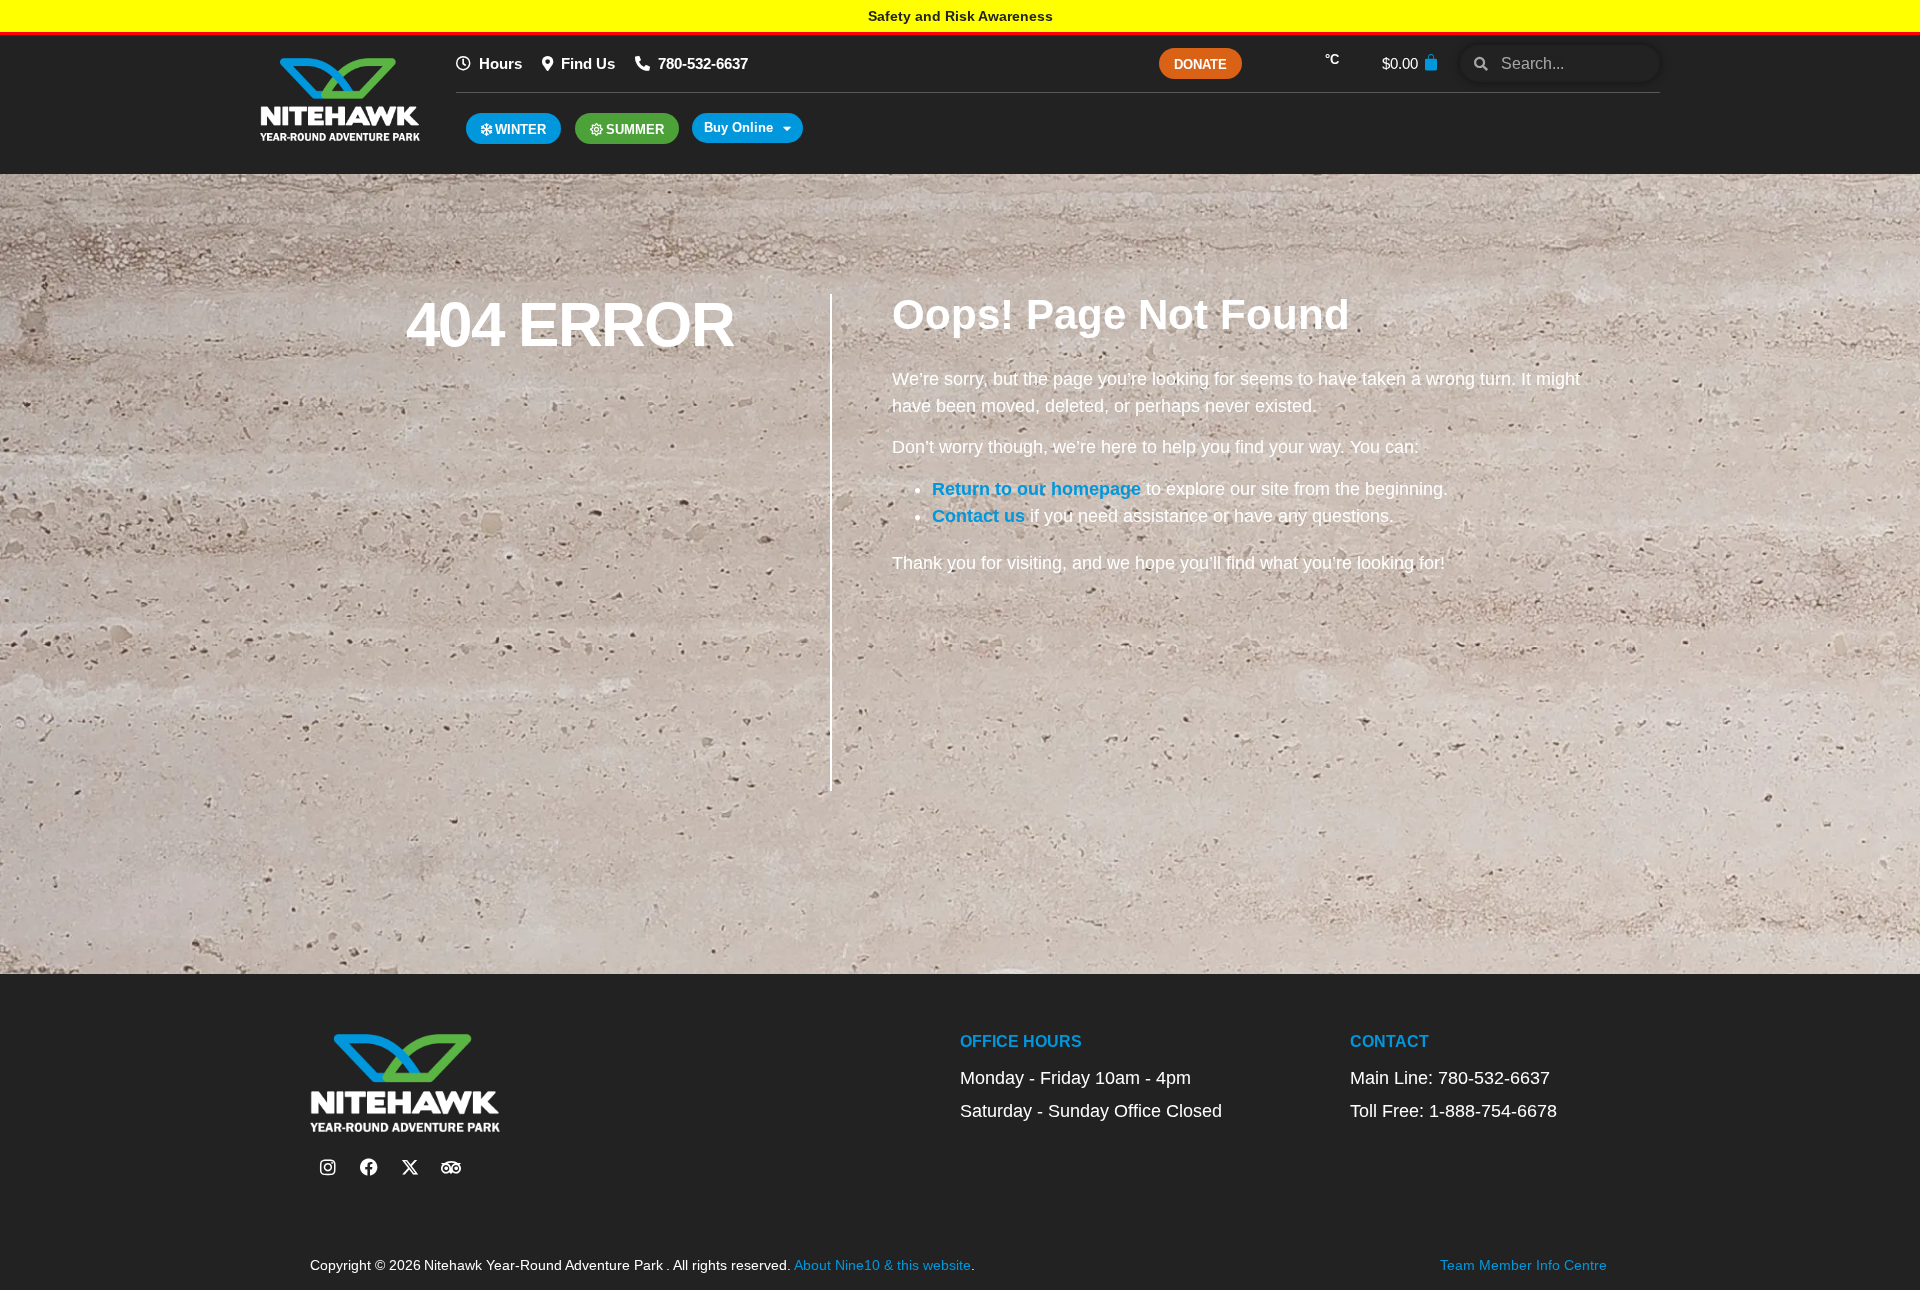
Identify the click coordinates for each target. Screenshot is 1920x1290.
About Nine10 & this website (882, 1265)
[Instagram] (328, 1167)
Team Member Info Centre (1523, 1265)
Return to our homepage (1036, 489)
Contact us (978, 516)
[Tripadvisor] (451, 1167)
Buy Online (738, 127)
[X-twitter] (410, 1167)
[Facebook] (369, 1167)
